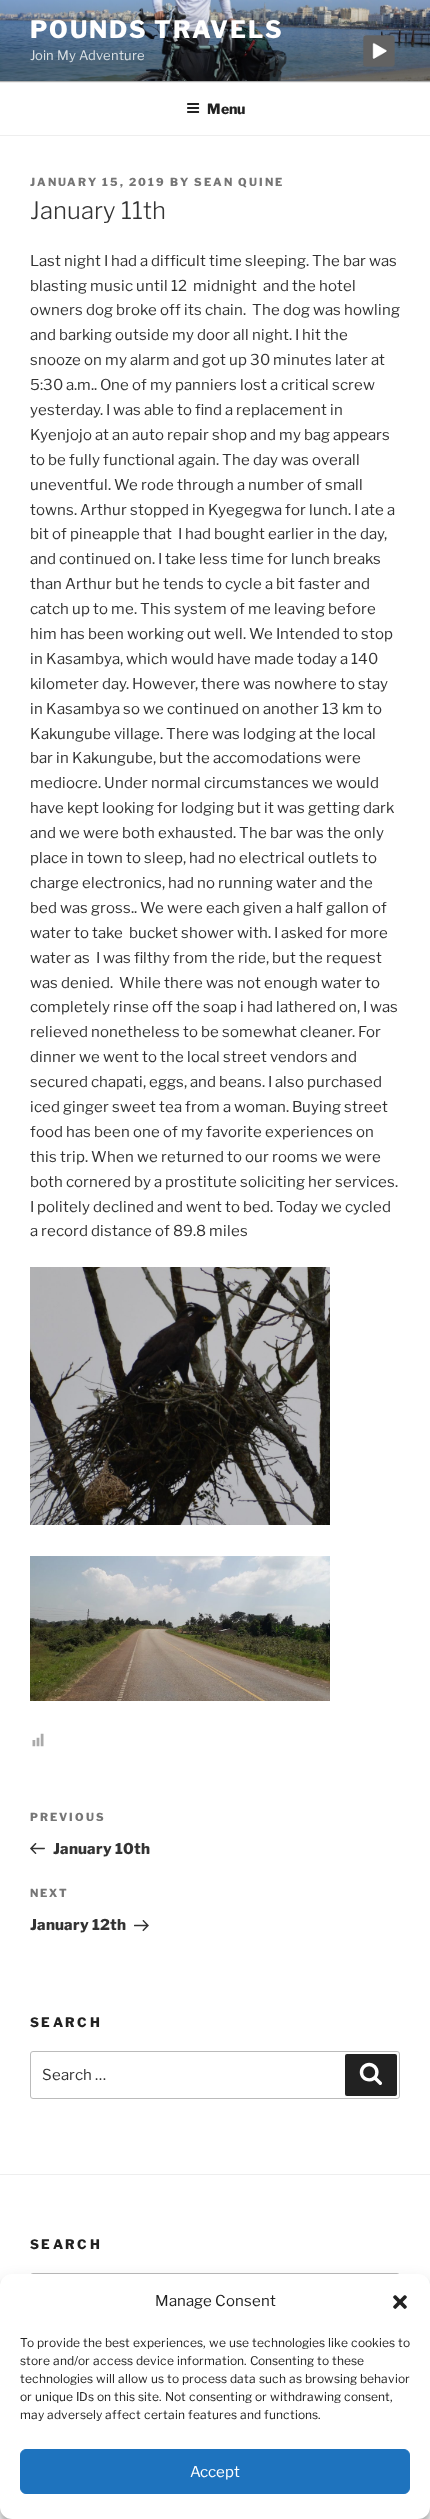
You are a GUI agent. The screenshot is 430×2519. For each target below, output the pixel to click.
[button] (400, 2302)
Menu (226, 108)
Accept (215, 2472)
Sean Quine (239, 182)
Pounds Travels (157, 29)
